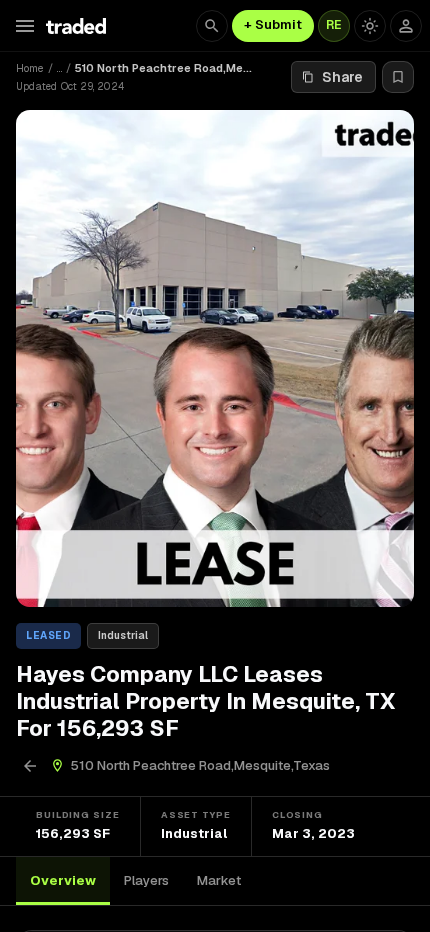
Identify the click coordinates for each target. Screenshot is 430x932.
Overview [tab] (63, 880)
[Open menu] (25, 26)
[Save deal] (398, 77)
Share (342, 77)
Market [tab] (219, 880)
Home (30, 68)
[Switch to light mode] (370, 26)
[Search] (212, 26)
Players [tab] (146, 880)
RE (334, 25)
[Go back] (30, 766)
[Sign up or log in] (406, 26)
